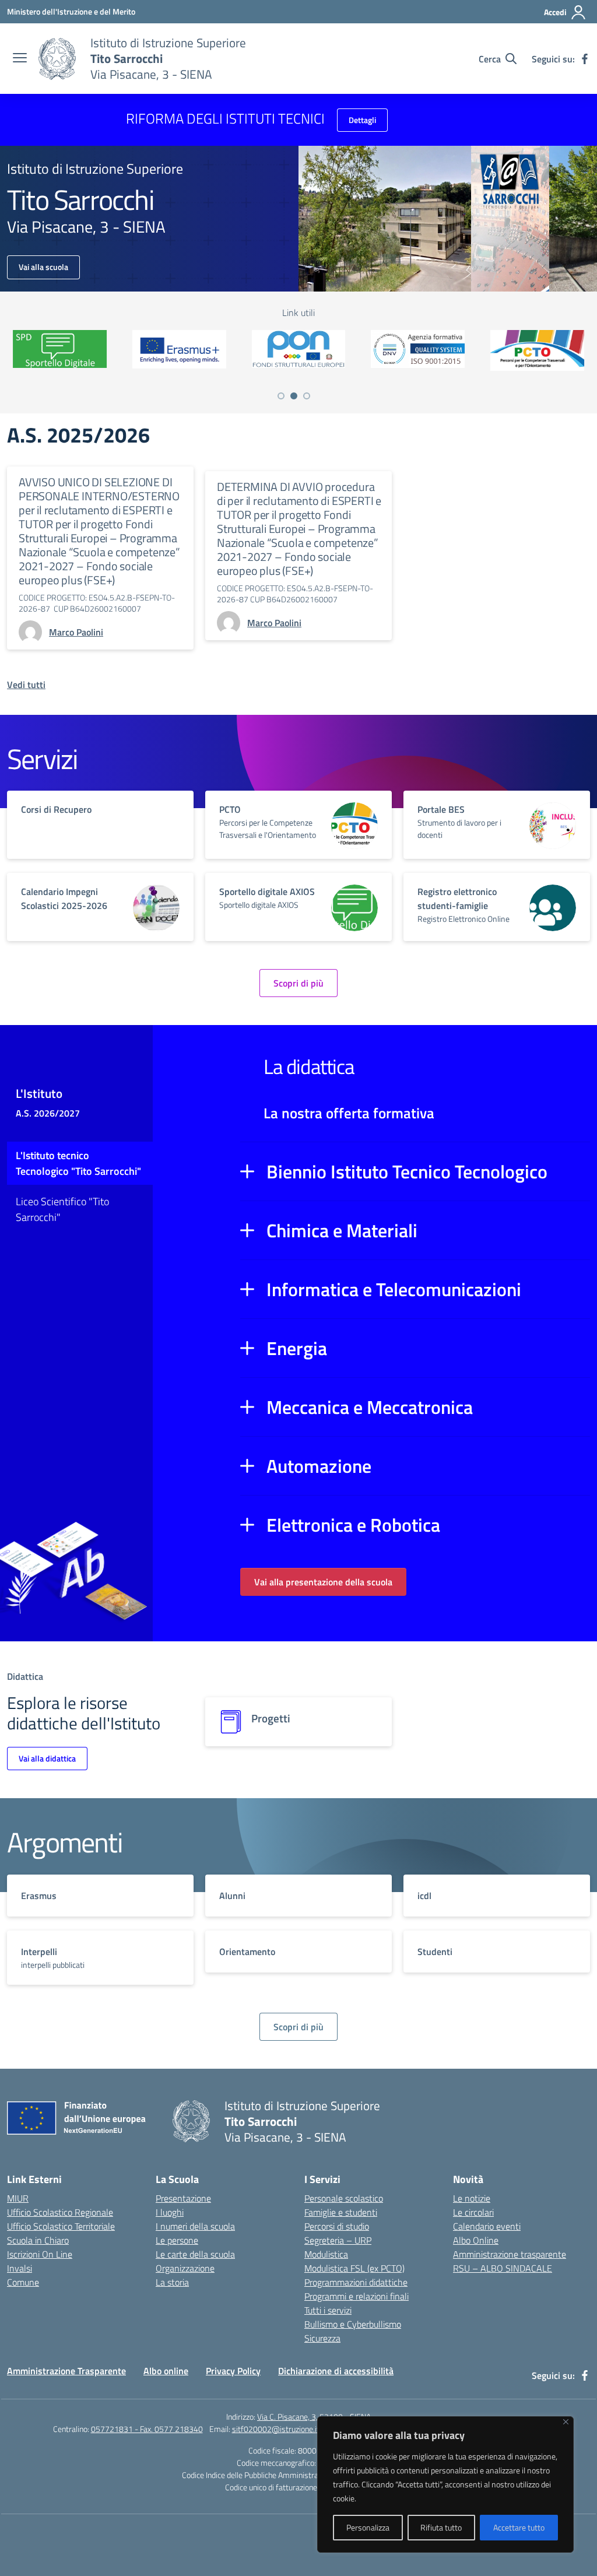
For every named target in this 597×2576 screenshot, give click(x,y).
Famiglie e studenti (341, 2212)
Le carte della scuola (195, 2254)
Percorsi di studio (337, 2226)
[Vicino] (566, 2422)
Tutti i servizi (328, 2310)
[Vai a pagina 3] (307, 396)
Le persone (177, 2240)
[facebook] (585, 59)
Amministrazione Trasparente (66, 2371)
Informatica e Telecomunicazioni (394, 1289)
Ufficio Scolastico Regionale (60, 2212)
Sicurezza (322, 2338)
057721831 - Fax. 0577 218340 (147, 2429)
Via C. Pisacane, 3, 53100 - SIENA (314, 2417)
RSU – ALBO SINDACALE (503, 2268)
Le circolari (473, 2212)
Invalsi (20, 2268)
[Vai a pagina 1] (281, 396)
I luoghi (170, 2212)
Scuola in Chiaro (38, 2240)
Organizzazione (185, 2268)
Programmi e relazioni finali (357, 2296)
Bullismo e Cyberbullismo (353, 2324)
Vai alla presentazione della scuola (323, 1582)
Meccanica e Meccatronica (370, 1407)
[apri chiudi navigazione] (20, 59)
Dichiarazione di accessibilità (336, 2371)
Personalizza (368, 2527)
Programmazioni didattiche (356, 2282)
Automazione (319, 1466)
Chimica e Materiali (342, 1230)
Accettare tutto (519, 2527)
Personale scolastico (344, 2198)
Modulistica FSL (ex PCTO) (354, 2268)
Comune (23, 2282)
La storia (172, 2282)
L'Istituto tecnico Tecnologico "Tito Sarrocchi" (78, 1163)
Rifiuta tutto (441, 2527)
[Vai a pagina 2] (294, 396)
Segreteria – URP (338, 2240)
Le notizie (472, 2198)
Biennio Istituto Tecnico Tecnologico (407, 1171)
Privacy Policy (233, 2371)
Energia (297, 1348)
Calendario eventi (487, 2226)
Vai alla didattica (47, 1758)
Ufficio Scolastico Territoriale (61, 2226)
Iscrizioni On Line (40, 2254)
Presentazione (183, 2198)
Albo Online (476, 2240)
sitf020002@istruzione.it (276, 2429)
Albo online (166, 2371)
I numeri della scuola (195, 2226)
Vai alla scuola (43, 267)
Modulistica (326, 2254)
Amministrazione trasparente (510, 2254)
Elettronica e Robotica (353, 1525)
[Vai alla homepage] (57, 59)
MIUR (18, 2198)
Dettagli (362, 120)
